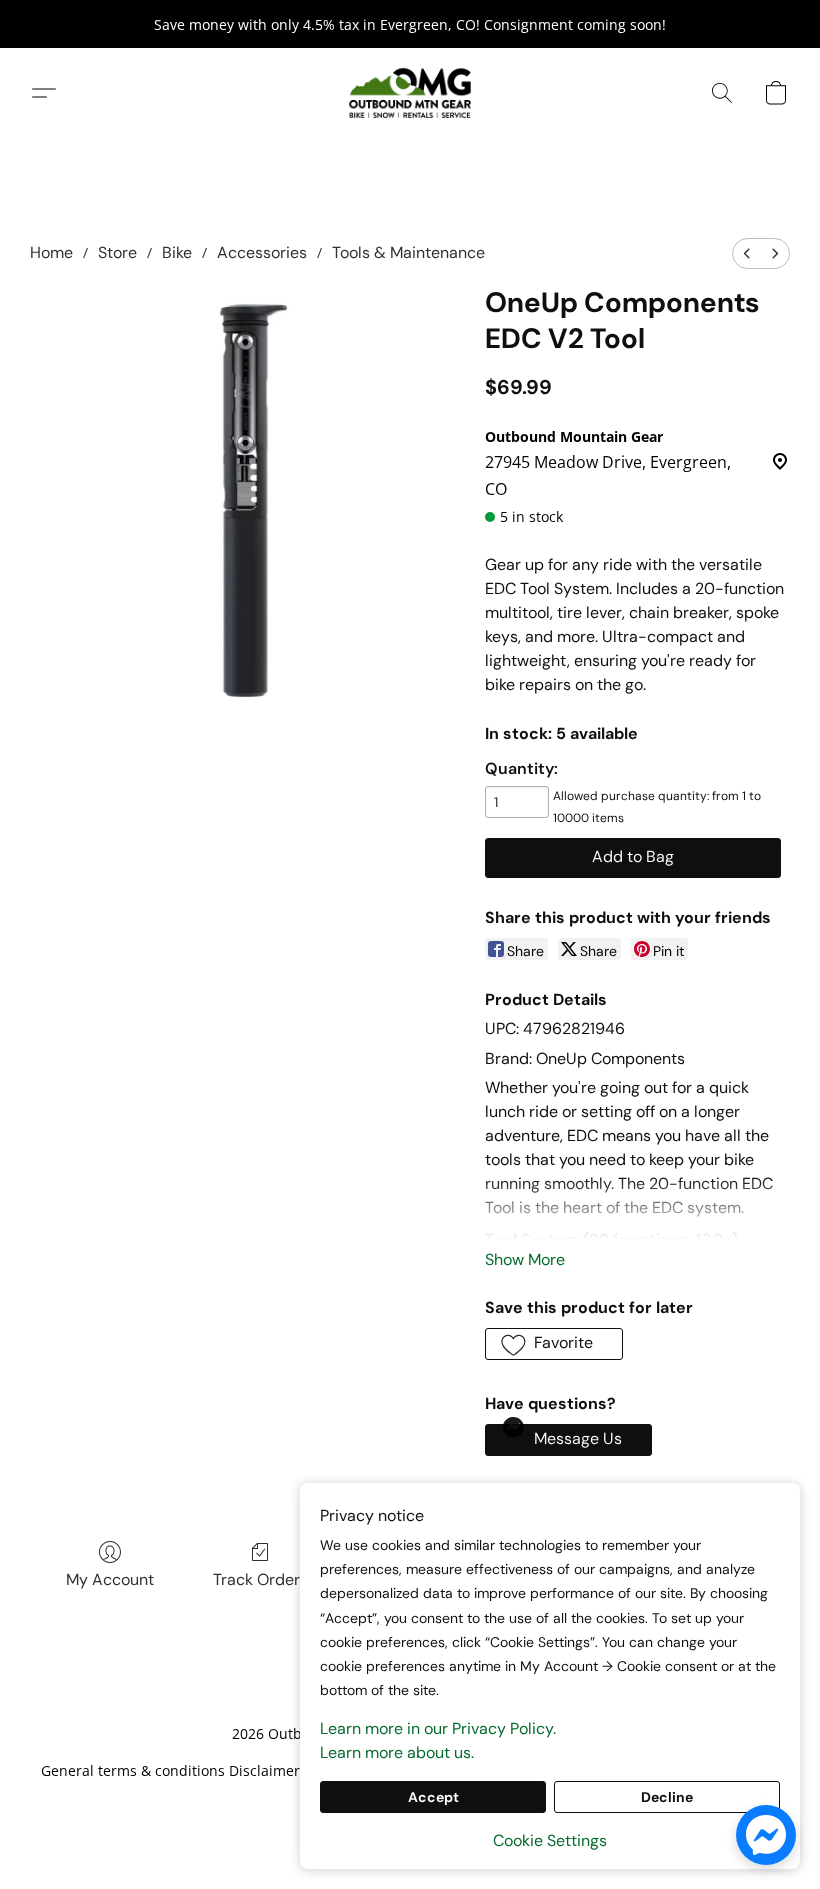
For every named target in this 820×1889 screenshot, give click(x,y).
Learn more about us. (397, 1752)
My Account (110, 1579)
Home (51, 252)
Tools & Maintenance (408, 252)
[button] (410, 93)
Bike (177, 252)
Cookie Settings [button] (550, 1840)
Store (117, 252)
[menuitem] (747, 253)
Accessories (262, 252)
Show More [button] (525, 1259)
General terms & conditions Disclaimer (170, 1770)
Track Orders (260, 1579)
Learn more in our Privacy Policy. (438, 1728)
